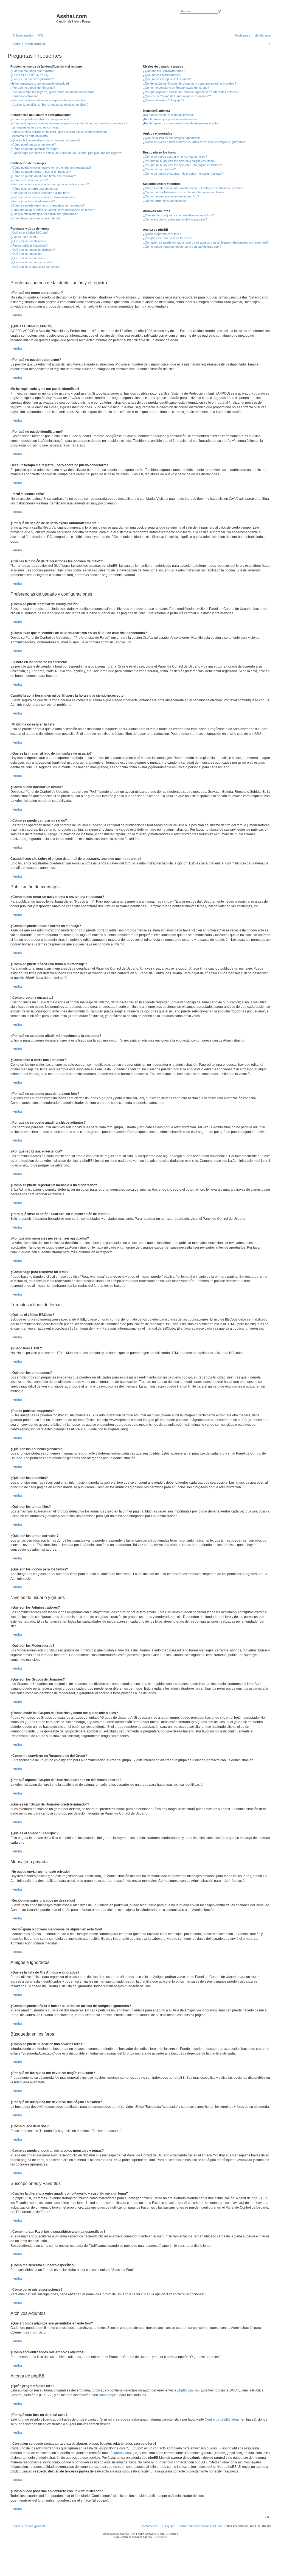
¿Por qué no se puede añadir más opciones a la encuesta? (50, 184)
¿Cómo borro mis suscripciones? (165, 201)
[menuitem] (40, 35)
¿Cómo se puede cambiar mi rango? (35, 149)
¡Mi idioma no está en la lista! (29, 136)
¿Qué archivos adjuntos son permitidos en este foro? (178, 215)
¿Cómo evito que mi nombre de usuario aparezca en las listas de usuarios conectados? (69, 123)
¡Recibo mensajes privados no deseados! (171, 119)
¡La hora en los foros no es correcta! (35, 127)
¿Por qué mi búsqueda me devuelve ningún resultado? (179, 161)
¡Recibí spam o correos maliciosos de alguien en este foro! (182, 123)
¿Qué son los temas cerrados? (31, 262)
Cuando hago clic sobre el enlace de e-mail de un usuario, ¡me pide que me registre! (66, 153)
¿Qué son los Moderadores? (162, 75)
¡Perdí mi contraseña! (25, 96)
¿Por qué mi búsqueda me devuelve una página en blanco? (182, 165)
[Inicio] (33, 18)
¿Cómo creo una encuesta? (29, 180)
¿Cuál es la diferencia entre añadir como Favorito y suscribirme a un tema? (193, 188)
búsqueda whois (121, 2453)
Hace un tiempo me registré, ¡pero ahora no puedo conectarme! (53, 92)
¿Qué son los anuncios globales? (33, 250)
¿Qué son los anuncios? (27, 254)
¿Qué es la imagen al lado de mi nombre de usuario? (45, 140)
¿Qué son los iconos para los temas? (35, 267)
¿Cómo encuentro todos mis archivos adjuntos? (175, 219)
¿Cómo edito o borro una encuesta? (34, 189)
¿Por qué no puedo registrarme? (32, 79)
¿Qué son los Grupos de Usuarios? (167, 79)
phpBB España (157, 2537)
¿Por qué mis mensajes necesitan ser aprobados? (44, 214)
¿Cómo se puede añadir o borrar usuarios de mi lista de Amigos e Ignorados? (194, 142)
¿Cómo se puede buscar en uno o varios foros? (175, 157)
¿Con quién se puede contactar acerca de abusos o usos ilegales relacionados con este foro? (206, 242)
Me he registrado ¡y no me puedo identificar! (40, 83)
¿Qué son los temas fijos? (28, 258)
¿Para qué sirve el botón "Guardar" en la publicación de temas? (53, 210)
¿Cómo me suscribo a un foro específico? (171, 196)
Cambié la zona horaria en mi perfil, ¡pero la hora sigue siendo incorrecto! (59, 132)
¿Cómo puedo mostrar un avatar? (33, 144)
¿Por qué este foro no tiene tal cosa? (168, 238)
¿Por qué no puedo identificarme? (33, 88)
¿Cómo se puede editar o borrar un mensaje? (41, 172)
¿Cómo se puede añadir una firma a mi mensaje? (43, 176)
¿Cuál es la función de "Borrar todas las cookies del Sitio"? (49, 105)
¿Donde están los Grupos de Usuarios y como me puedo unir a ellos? (189, 83)
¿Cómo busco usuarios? (159, 169)
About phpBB (109, 2395)
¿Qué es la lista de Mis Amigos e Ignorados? (173, 138)
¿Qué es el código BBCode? (29, 233)
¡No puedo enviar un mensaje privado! (168, 115)
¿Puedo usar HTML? (24, 237)
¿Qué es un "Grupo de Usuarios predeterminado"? (177, 96)
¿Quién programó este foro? (162, 234)
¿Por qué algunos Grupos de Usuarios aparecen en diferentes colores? (191, 92)
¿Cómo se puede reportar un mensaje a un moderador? (48, 205)
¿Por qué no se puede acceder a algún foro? (40, 193)
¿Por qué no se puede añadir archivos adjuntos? (43, 197)
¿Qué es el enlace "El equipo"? (164, 100)
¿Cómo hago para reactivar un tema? (35, 218)
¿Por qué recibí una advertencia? (33, 201)
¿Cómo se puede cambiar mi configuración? (40, 119)
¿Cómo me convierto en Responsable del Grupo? (176, 88)
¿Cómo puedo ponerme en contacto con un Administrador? (182, 247)
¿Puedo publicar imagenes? (29, 245)
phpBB (254, 734)
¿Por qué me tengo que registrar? (33, 71)
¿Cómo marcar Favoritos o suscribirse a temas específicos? (184, 192)
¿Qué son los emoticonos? (28, 241)
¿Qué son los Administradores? (164, 71)
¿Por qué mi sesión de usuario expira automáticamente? (48, 100)
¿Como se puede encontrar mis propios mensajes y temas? (183, 174)
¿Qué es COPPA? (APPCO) (29, 75)
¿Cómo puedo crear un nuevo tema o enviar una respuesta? (51, 168)
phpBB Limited (188, 2390)
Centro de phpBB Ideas (222, 2419)
